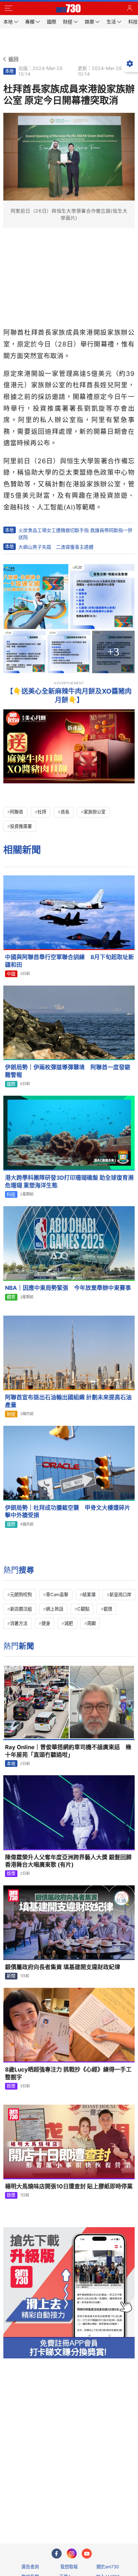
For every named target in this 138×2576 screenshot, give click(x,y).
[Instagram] (72, 2554)
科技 (11, 1194)
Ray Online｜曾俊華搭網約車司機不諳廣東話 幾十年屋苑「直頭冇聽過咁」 (68, 1751)
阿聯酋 (17, 812)
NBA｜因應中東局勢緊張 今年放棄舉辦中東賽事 (68, 1288)
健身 (46, 1623)
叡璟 (108, 1609)
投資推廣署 (21, 826)
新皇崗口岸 (120, 1594)
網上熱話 (55, 1609)
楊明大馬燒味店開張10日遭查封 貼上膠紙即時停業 (69, 2186)
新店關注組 (21, 1609)
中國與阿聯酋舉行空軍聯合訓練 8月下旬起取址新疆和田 (70, 961)
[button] (8, 8)
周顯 (91, 1623)
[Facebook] (57, 2554)
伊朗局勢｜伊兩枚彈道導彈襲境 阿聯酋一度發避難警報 (68, 1071)
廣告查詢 (30, 2567)
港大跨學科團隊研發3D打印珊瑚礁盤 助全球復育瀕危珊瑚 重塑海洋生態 (69, 1182)
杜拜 (42, 812)
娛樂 (11, 1873)
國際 (11, 1084)
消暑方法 (19, 1623)
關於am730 (108, 2567)
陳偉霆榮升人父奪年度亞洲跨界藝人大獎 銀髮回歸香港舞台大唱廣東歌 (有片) (68, 1861)
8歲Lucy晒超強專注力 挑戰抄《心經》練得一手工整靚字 (68, 2073)
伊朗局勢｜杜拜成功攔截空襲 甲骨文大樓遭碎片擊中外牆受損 (68, 1512)
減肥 (69, 1623)
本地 (9, 71)
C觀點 (83, 1609)
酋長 (65, 812)
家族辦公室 (95, 812)
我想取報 (69, 2567)
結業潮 (89, 1594)
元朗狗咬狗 (21, 1594)
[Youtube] (87, 2554)
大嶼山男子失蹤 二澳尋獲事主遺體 (56, 547)
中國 (11, 974)
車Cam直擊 (57, 1594)
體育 (11, 1297)
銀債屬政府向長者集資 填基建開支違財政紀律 (63, 1967)
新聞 (11, 1976)
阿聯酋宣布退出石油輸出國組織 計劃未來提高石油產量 (68, 1401)
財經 (11, 1414)
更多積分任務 (104, 2512)
